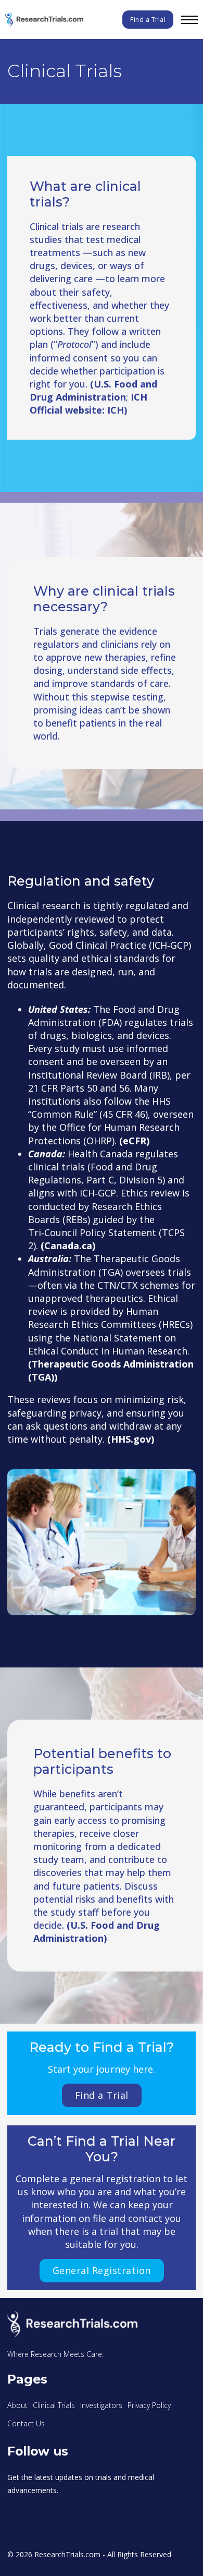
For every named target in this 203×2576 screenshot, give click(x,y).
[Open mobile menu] (189, 20)
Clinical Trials (54, 2405)
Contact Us (26, 2423)
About (17, 2405)
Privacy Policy (149, 2405)
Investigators (101, 2405)
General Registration (102, 2270)
